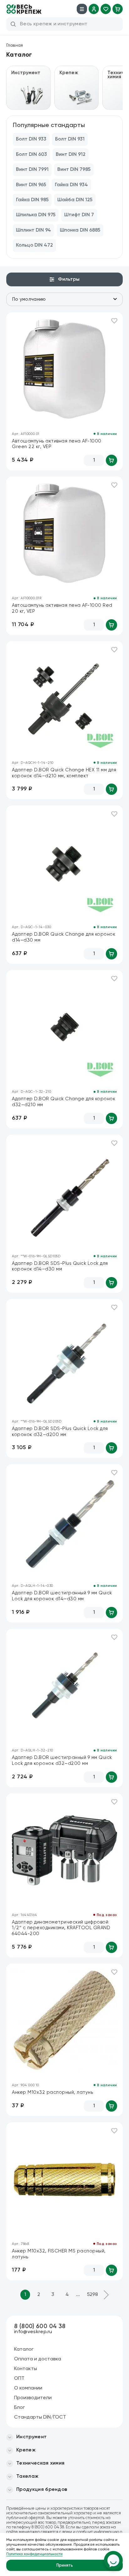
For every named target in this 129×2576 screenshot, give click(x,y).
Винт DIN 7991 (32, 170)
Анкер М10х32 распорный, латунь (52, 2092)
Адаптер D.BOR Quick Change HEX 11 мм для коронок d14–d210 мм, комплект (64, 773)
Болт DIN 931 (70, 139)
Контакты (26, 2369)
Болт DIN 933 (31, 139)
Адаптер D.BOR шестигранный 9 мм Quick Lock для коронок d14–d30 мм (62, 1596)
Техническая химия (40, 2463)
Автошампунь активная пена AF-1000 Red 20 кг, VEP (62, 608)
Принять (65, 2566)
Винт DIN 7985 (74, 170)
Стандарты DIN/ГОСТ (40, 2417)
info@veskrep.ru (33, 2332)
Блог (19, 2408)
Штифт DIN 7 (79, 215)
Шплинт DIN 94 (34, 230)
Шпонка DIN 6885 (80, 230)
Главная (15, 45)
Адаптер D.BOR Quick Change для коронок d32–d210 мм (64, 1102)
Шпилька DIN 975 (36, 215)
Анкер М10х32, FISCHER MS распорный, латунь (59, 2254)
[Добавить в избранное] (114, 321)
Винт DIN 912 (71, 155)
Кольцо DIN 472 (34, 245)
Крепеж (26, 2450)
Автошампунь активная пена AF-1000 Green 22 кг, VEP (57, 444)
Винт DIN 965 (31, 185)
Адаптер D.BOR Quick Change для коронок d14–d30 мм (64, 937)
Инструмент (31, 2437)
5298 (93, 2295)
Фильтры (69, 279)
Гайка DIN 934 (71, 185)
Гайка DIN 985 (32, 200)
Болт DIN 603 (31, 155)
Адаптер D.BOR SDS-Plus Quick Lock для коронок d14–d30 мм (60, 1266)
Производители (33, 2398)
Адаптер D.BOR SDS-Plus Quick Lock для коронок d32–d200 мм (60, 1432)
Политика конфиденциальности (34, 2554)
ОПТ (19, 2379)
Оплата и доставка (38, 2359)
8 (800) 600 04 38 (40, 2326)
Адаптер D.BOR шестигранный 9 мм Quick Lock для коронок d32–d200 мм (62, 1761)
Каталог (24, 2349)
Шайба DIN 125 (75, 200)
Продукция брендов (42, 2490)
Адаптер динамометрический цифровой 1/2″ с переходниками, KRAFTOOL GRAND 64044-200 (61, 1928)
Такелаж (27, 2476)
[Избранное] (106, 9)
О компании (28, 2388)
